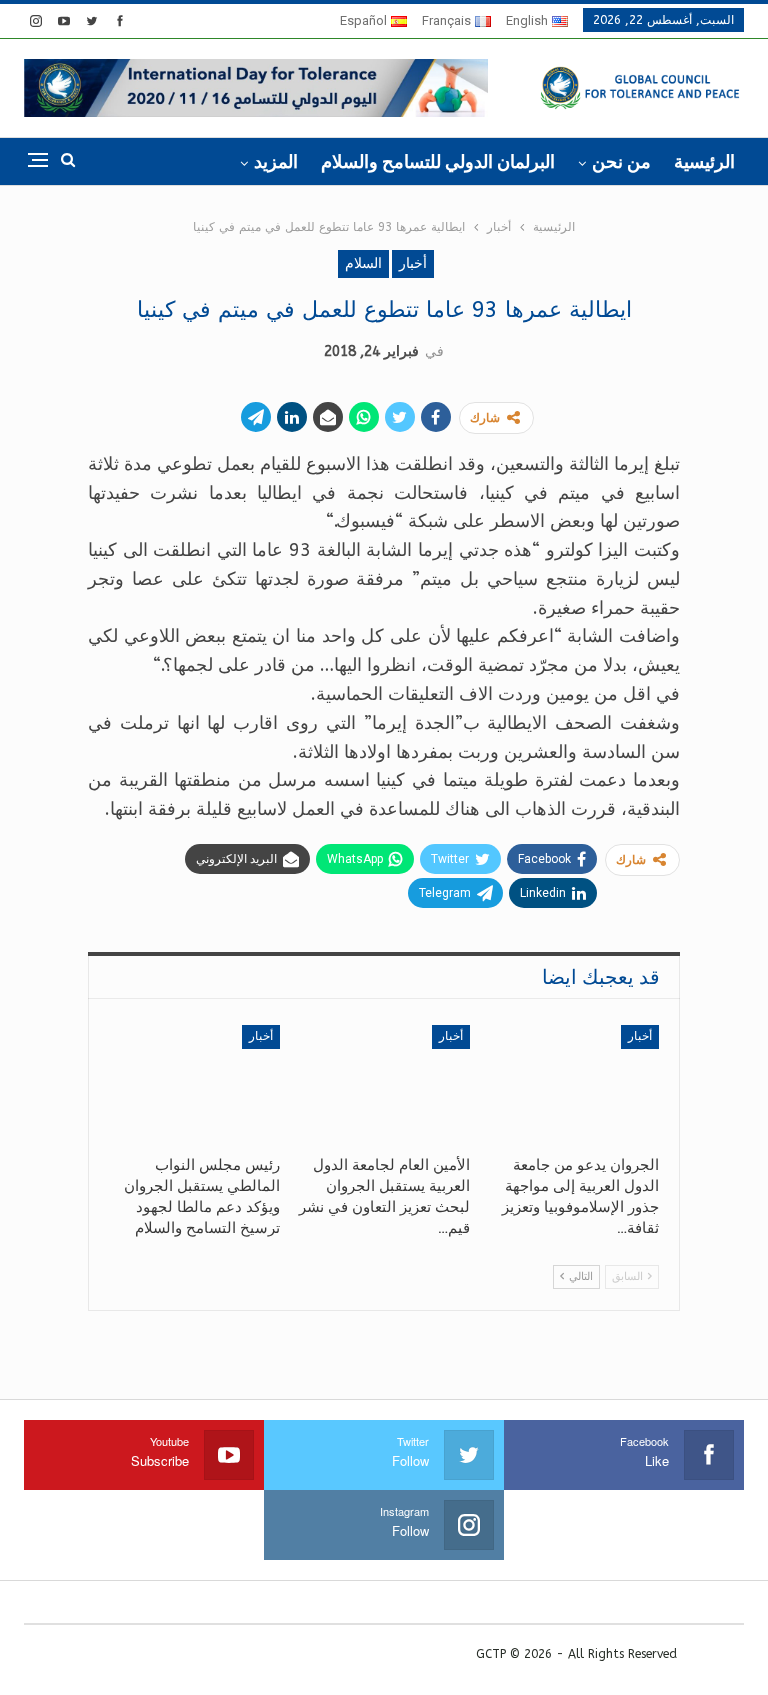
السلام (363, 263)
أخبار (413, 263)
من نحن (621, 161)
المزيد (276, 161)
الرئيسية (704, 161)
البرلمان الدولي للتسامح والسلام (438, 161)
